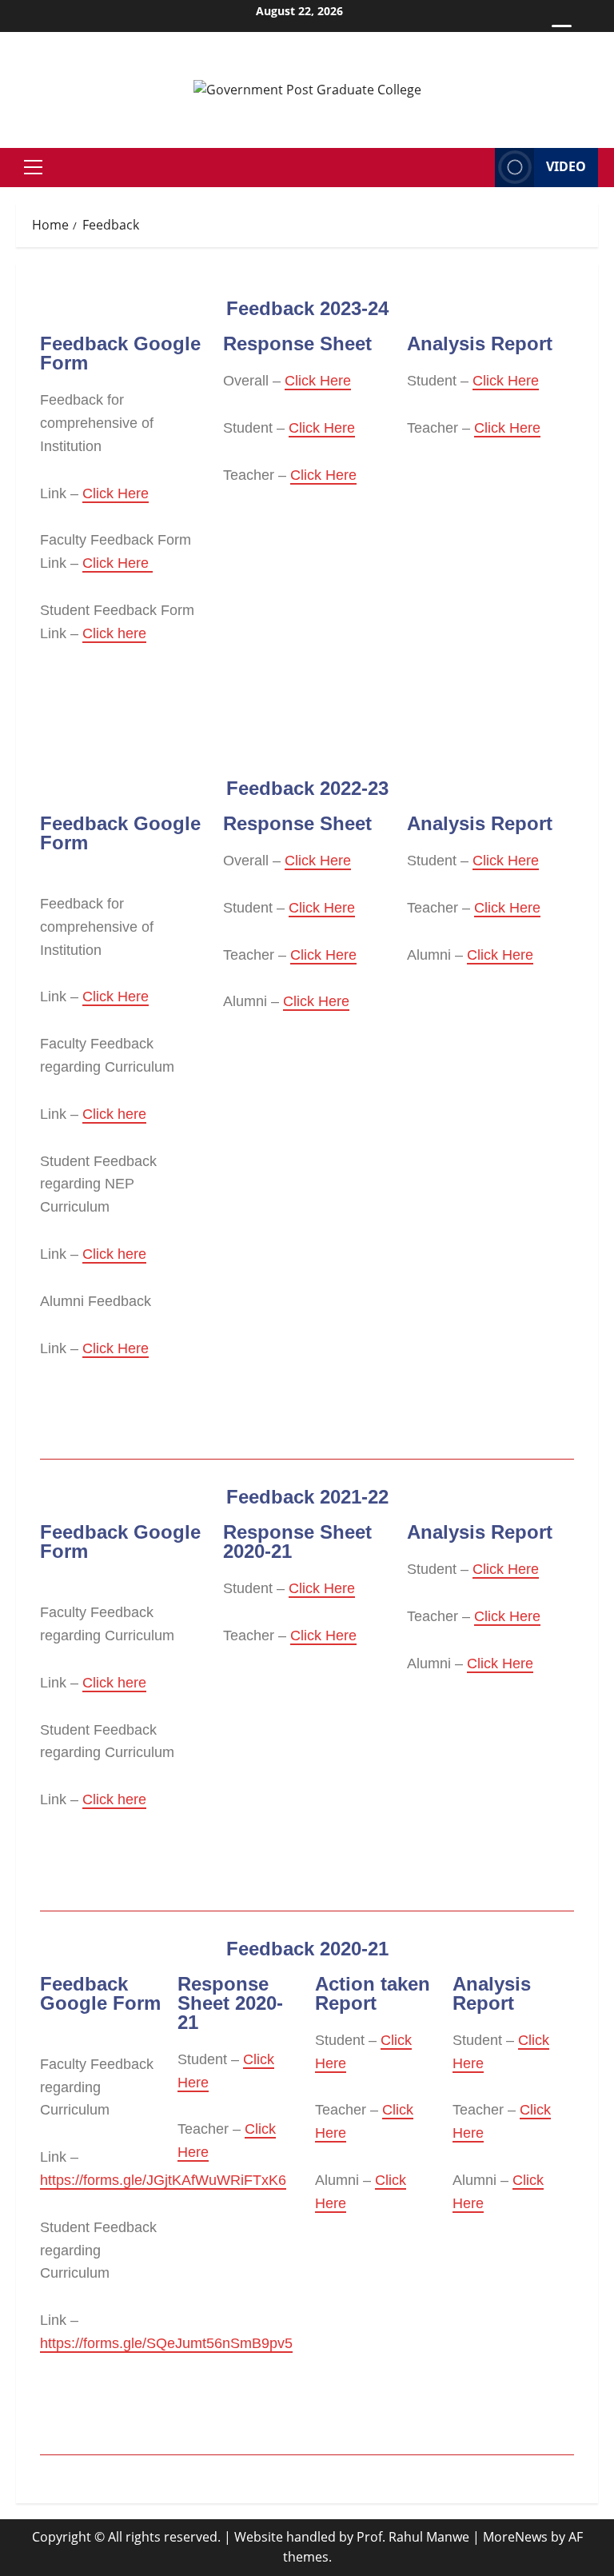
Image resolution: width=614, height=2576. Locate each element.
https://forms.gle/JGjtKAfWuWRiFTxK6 (163, 2180)
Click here (114, 633)
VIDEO (566, 166)
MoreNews (515, 2537)
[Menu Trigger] (562, 34)
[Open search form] (478, 167)
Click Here (116, 493)
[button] (33, 167)
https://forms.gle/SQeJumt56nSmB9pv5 (166, 2343)
